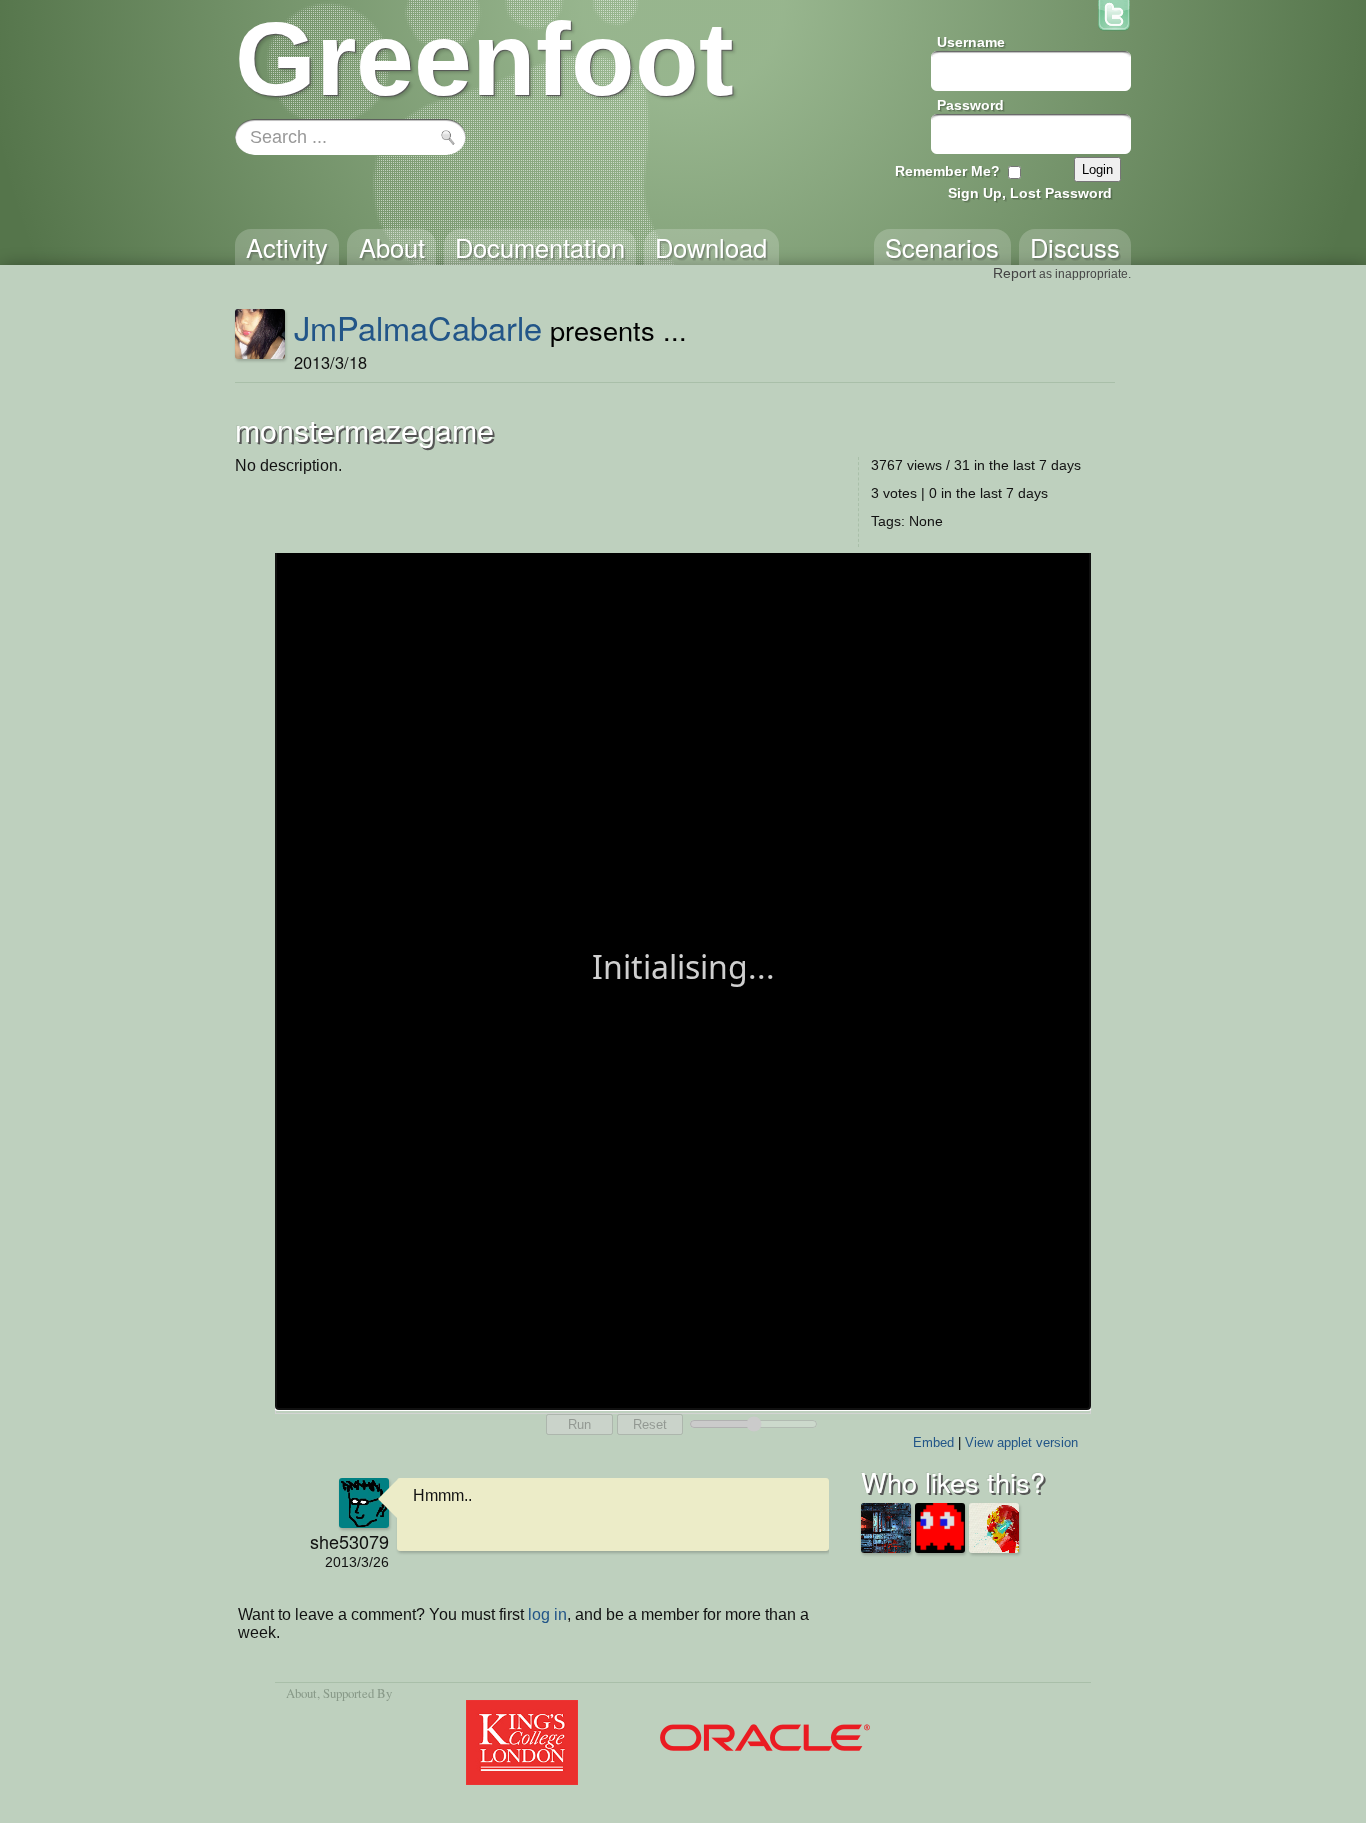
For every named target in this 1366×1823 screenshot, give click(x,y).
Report (1014, 273)
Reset (650, 1424)
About (301, 1693)
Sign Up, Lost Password (1030, 193)
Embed (933, 1442)
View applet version (1021, 1442)
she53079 (349, 1541)
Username (971, 42)
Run (579, 1424)
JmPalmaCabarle (418, 327)
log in (547, 1614)
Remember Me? (947, 171)
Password (970, 105)
